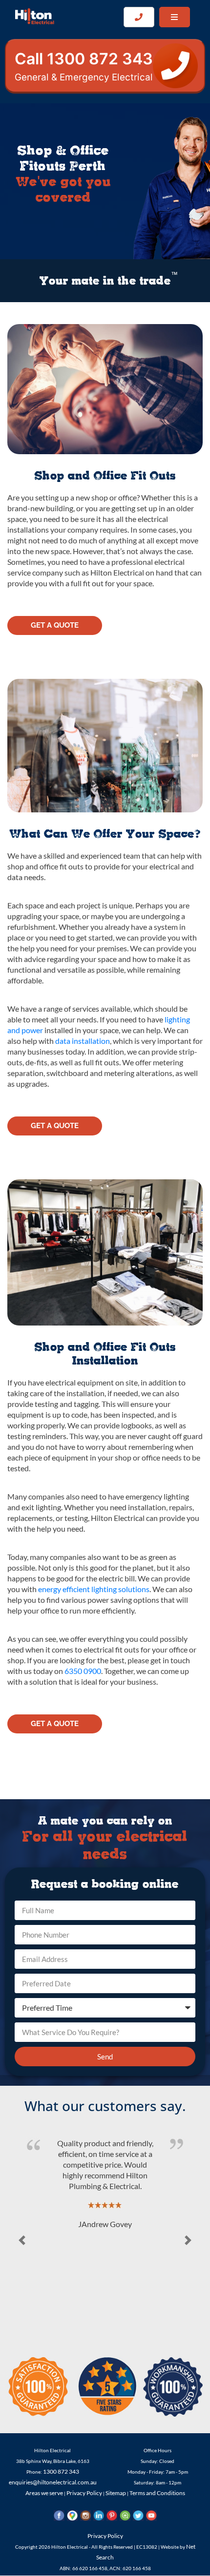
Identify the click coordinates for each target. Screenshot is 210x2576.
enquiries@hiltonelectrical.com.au (53, 2482)
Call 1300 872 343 (84, 66)
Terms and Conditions (157, 2493)
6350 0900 (83, 1671)
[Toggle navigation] (175, 17)
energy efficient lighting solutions (94, 1589)
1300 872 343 (61, 2471)
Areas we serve (44, 2493)
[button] (22, 2240)
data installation (83, 1041)
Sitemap (116, 2493)
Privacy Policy (84, 2493)
